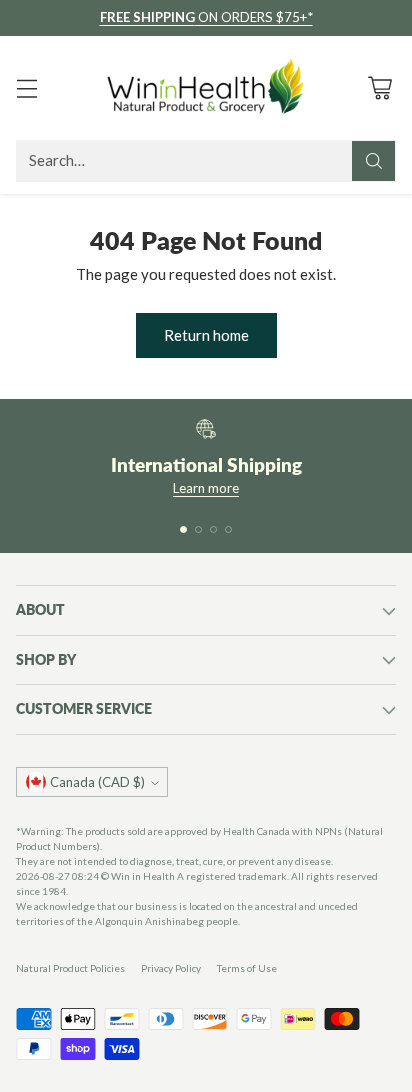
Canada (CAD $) (97, 782)
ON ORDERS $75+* (206, 17)
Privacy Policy (171, 968)
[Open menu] (26, 87)
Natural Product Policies (70, 968)
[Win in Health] (206, 88)
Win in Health (143, 876)
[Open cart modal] (379, 87)
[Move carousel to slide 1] (183, 529)
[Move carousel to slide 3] (213, 529)
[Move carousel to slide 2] (198, 529)
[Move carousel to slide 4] (228, 529)
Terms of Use (247, 968)
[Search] (374, 161)
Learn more (206, 488)
